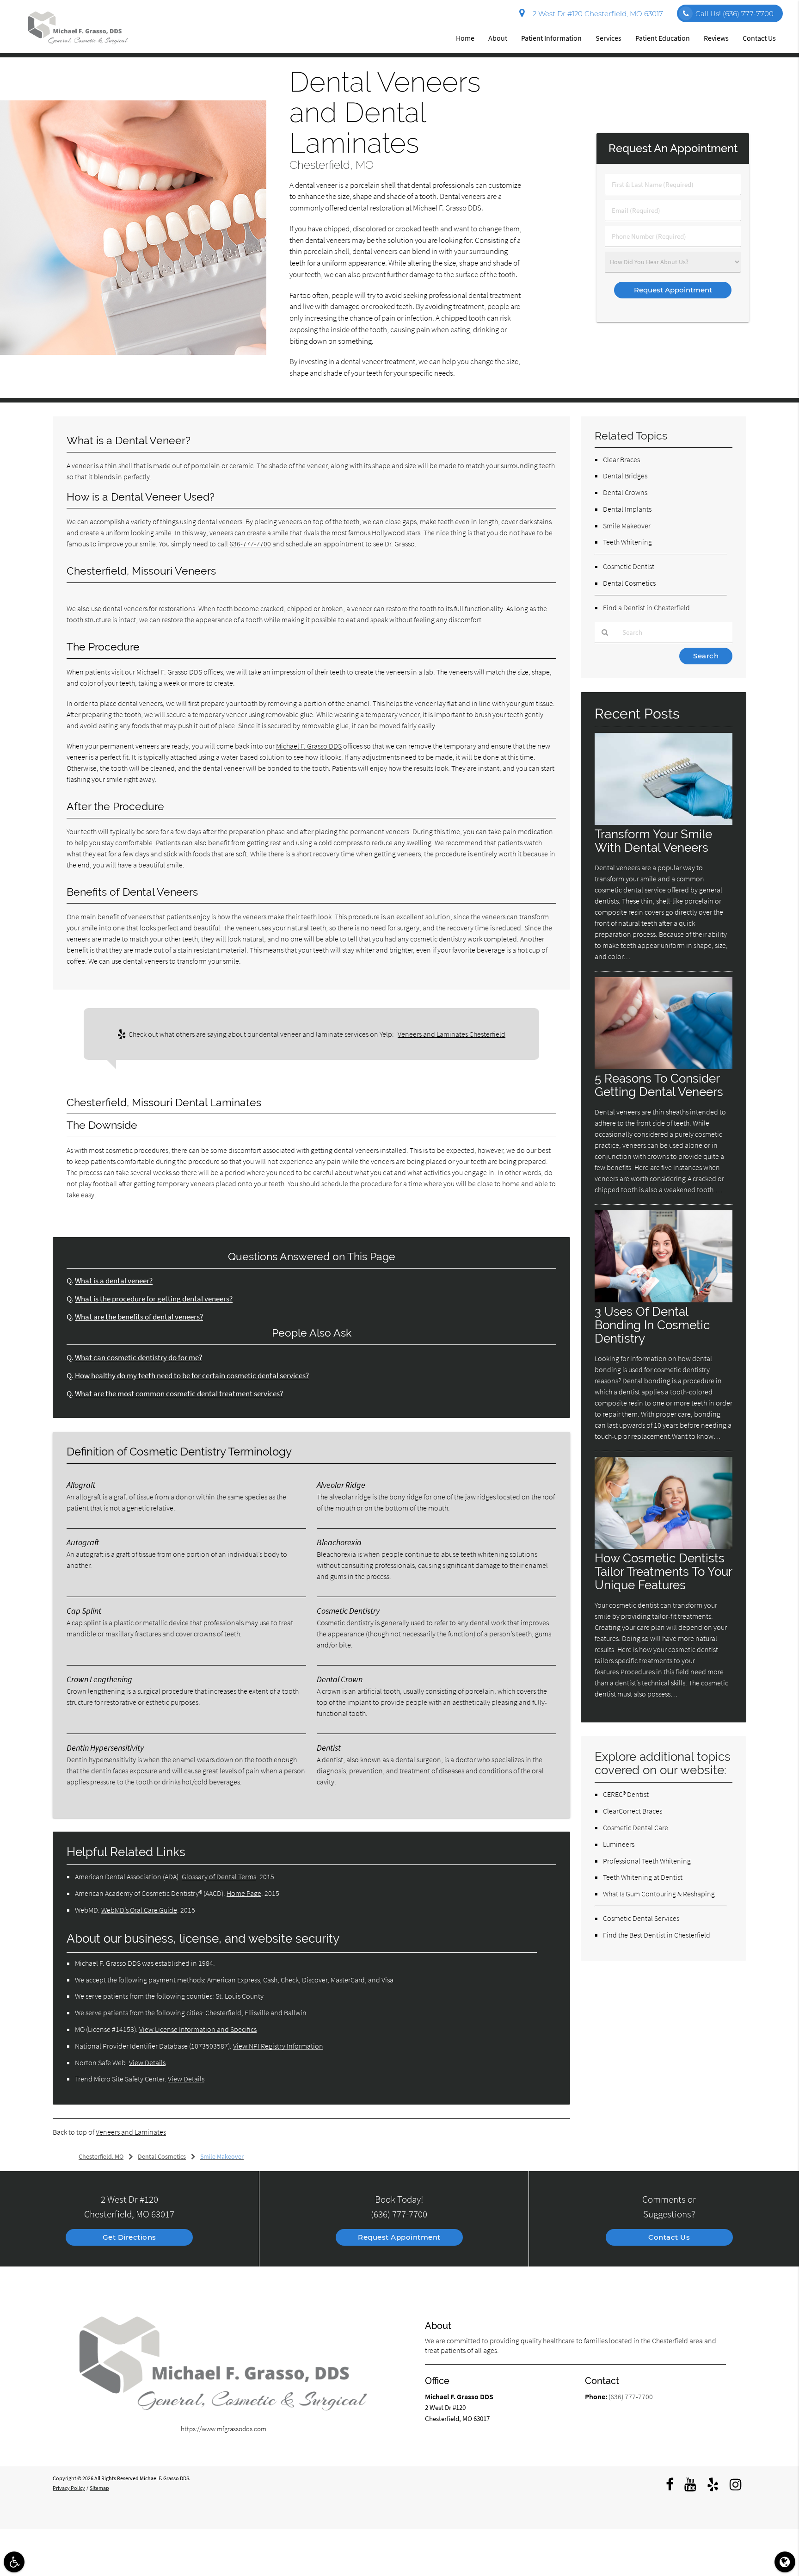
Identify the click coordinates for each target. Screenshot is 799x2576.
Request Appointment (399, 2237)
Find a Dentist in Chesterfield (646, 607)
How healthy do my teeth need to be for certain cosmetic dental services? (192, 1376)
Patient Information (551, 38)
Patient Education (663, 38)
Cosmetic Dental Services (641, 1918)
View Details (147, 2062)
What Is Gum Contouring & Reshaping (659, 1894)
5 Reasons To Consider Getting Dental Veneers (659, 1085)
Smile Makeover (627, 526)
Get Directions (129, 2237)
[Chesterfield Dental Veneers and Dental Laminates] (133, 352)
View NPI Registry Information (278, 2046)
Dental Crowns (625, 492)
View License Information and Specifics (198, 2029)
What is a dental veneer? (114, 1281)
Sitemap (99, 2488)
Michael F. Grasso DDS (309, 746)
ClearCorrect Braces (633, 1811)
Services (608, 38)
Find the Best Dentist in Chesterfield (657, 1935)
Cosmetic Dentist (629, 566)
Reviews (716, 38)
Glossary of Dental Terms (219, 1876)
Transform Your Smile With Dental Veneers (653, 841)
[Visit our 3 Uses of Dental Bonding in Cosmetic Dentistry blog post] (664, 1300)
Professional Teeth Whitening (647, 1861)
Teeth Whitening (627, 542)
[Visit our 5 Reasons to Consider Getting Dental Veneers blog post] (664, 1067)
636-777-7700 (250, 544)
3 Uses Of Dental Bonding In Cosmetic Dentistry (652, 1325)
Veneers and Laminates (131, 2132)
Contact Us (759, 38)
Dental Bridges (625, 476)
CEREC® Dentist (626, 1794)
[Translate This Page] (785, 2562)
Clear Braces (621, 459)
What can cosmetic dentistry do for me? (138, 1358)
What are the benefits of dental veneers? (139, 1317)
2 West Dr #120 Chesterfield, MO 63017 (596, 14)
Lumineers (619, 1844)
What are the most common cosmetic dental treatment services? (179, 1394)
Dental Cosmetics (629, 583)
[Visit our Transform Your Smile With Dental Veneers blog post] (664, 822)
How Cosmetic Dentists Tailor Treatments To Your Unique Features (663, 1571)
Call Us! (734, 14)
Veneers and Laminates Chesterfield (452, 1034)
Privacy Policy (69, 2488)
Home (465, 38)
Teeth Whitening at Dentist (643, 1877)
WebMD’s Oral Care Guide (139, 1910)
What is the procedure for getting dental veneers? (154, 1299)
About (498, 38)
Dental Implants (627, 509)
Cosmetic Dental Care (636, 1827)
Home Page (244, 1893)
